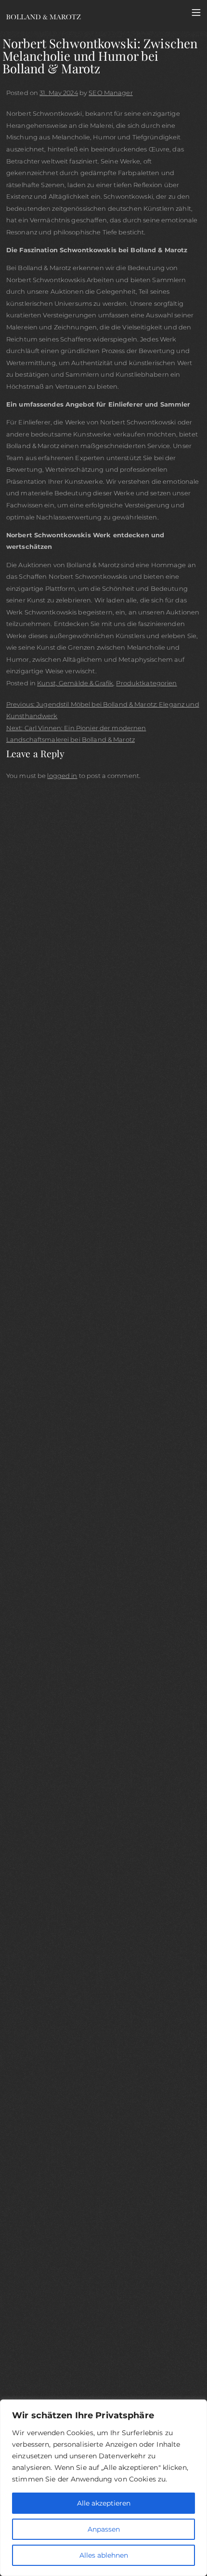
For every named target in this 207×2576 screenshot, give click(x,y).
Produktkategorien (146, 683)
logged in (62, 776)
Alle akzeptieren (104, 2503)
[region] (103, 2488)
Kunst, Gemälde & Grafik (75, 683)
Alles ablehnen (104, 2555)
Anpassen (104, 2529)
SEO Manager (110, 93)
